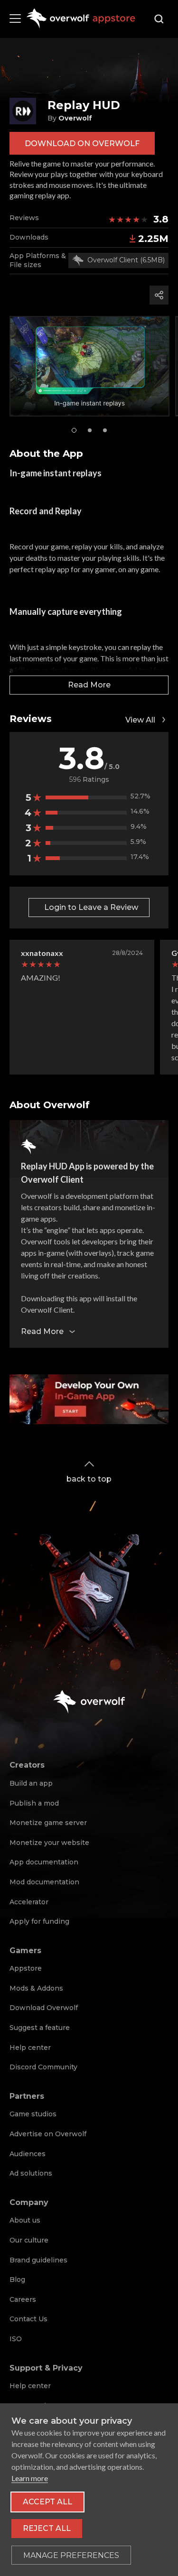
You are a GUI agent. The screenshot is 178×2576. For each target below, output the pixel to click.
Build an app (31, 1783)
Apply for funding (39, 1921)
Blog (17, 2279)
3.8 (161, 219)
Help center (30, 2048)
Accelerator (29, 1902)
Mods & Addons (36, 1988)
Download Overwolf (44, 2008)
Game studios (33, 2114)
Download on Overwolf (82, 144)
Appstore (26, 1968)
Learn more (30, 2478)
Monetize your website (49, 1843)
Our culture (29, 2240)
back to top (89, 1479)
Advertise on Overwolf (48, 2134)
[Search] (159, 19)
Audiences (28, 2154)
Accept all (47, 2502)
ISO (16, 2339)
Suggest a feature (40, 2028)
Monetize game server (48, 1823)
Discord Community (43, 2067)
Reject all (47, 2528)
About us (25, 2220)
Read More (89, 685)
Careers (23, 2299)
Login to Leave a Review (91, 907)
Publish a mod (34, 1803)
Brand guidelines (38, 2260)
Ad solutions (31, 2173)
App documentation (44, 1862)
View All (140, 720)
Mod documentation (44, 1882)
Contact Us (28, 2319)
